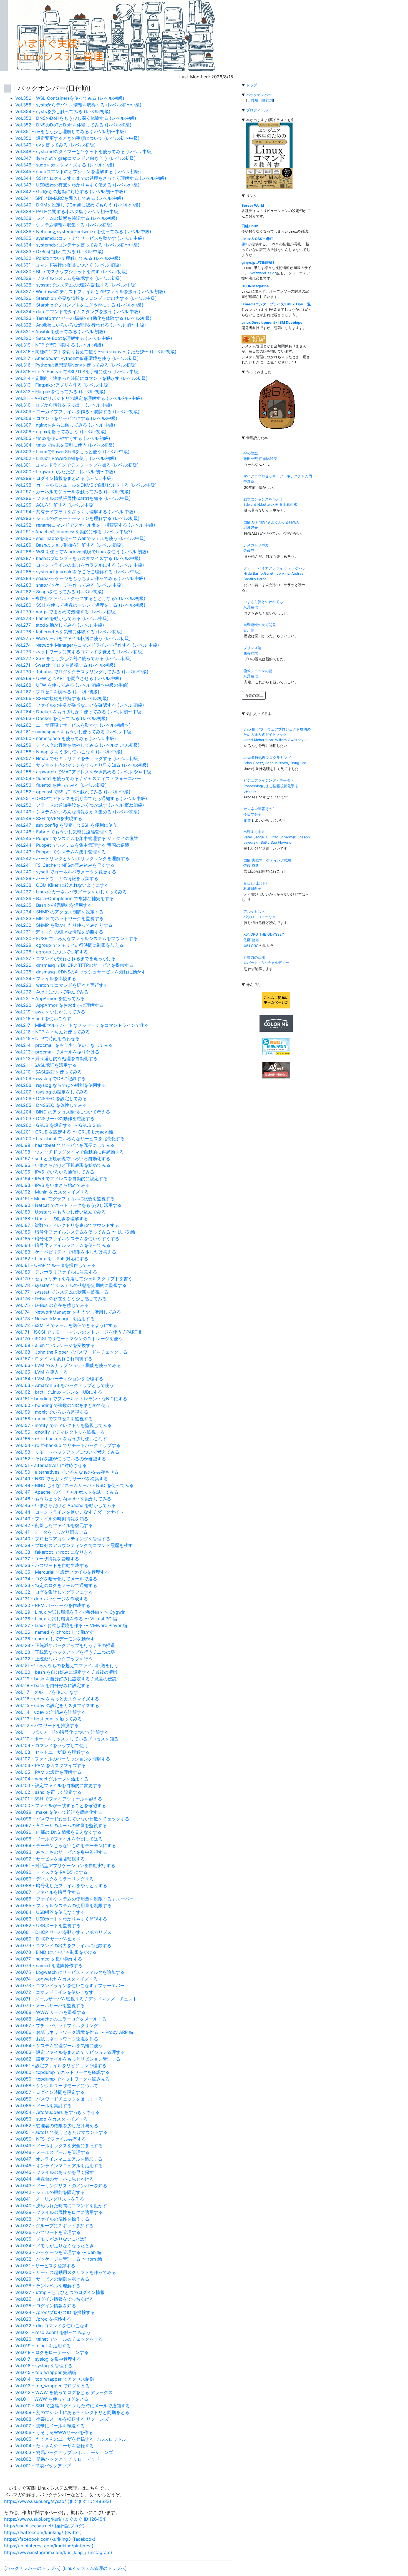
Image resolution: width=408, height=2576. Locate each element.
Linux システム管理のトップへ (95, 2568)
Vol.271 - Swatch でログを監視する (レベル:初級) (65, 665)
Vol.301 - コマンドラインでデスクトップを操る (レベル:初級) (77, 465)
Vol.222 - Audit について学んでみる (52, 992)
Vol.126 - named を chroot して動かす (55, 1632)
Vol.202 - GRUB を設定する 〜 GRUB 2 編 (58, 1125)
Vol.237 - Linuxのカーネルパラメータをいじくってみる (71, 892)
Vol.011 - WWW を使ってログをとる (52, 2399)
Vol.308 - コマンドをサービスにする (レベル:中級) (66, 418)
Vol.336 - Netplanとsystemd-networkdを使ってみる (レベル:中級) (83, 231)
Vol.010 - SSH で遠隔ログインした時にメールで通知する (73, 2406)
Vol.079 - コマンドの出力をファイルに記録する (63, 1945)
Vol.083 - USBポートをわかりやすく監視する (61, 1919)
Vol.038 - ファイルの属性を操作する (52, 2219)
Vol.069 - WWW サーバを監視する (50, 2012)
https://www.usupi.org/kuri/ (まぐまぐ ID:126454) (56, 2519)
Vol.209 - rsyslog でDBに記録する (50, 1078)
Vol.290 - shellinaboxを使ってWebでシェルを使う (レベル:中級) (80, 538)
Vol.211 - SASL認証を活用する (46, 1065)
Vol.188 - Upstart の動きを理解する (52, 1219)
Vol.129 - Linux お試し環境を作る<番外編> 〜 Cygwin (70, 1612)
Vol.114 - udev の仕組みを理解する (51, 1712)
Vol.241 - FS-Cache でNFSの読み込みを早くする (65, 865)
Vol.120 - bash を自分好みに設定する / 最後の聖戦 (66, 1672)
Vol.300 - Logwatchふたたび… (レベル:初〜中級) (65, 472)
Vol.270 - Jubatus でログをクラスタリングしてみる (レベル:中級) (82, 672)
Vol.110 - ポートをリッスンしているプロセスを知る (67, 1739)
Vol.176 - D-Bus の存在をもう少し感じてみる (61, 1299)
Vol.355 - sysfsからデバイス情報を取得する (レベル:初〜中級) (78, 105)
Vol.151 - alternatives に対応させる (51, 1465)
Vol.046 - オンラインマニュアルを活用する (59, 2166)
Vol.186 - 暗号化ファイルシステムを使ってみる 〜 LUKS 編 (75, 1232)
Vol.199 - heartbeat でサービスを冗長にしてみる (65, 1145)
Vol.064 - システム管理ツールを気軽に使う (59, 2046)
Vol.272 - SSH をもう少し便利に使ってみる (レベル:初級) (74, 658)
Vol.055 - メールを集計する (43, 2106)
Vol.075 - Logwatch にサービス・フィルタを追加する (70, 1972)
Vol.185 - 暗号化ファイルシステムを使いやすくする (67, 1239)
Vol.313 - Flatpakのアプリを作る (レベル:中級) (63, 385)
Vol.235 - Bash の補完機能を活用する (54, 905)
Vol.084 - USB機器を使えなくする (50, 1912)
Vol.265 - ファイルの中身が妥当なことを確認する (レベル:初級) (80, 705)
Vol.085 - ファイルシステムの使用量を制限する (63, 1905)
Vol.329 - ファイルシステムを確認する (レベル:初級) (69, 278)
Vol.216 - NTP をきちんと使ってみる (53, 1032)
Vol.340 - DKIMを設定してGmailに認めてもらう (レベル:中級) (78, 205)
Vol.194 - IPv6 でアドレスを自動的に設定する (61, 1179)
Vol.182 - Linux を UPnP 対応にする (52, 1259)
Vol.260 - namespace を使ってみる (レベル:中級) (66, 738)
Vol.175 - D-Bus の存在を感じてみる (52, 1305)
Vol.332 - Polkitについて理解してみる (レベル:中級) (68, 258)
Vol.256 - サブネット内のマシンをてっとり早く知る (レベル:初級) (82, 765)
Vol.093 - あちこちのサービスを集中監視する (61, 1852)
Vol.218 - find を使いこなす (43, 1018)
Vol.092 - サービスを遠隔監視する (50, 1859)
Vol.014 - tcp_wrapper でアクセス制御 (55, 2379)
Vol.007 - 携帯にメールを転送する (50, 2426)
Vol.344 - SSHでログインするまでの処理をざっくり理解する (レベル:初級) (91, 178)
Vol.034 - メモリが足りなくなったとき (55, 2246)
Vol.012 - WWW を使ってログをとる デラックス (64, 2392)
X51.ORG (251, 946)
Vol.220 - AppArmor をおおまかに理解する (59, 1005)
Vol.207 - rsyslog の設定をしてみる (52, 1092)
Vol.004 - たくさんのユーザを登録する (55, 2446)
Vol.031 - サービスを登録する (45, 2266)
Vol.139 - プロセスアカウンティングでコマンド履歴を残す (74, 1545)
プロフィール (257, 110)
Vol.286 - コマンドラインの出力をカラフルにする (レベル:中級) (80, 565)
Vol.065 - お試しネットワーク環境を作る (57, 2039)
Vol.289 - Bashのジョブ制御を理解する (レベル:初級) (69, 545)
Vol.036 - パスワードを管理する (48, 2232)
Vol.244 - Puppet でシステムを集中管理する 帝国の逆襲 (72, 845)
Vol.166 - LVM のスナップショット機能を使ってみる (68, 1365)
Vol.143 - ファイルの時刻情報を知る (52, 1519)
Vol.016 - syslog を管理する (44, 2366)
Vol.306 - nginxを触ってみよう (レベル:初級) (61, 432)
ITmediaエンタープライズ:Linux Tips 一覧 (276, 304)
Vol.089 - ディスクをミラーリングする (55, 1879)
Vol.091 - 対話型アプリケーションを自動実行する (65, 1865)
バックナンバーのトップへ (32, 2568)
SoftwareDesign (263, 273)
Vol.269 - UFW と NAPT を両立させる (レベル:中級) (68, 678)
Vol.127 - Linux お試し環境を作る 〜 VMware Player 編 (71, 1625)
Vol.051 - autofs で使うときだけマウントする (61, 2132)
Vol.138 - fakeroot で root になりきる (54, 1552)
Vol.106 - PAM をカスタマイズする (51, 1765)
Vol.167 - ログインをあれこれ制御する (54, 1359)
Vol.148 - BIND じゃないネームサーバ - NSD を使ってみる (74, 1485)
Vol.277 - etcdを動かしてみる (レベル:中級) (60, 625)
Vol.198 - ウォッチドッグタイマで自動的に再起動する (70, 1152)
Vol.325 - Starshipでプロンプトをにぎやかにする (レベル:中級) (79, 305)
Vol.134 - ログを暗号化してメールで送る (56, 1579)
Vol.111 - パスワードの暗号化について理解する (62, 1732)
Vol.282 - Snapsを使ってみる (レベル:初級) (59, 592)
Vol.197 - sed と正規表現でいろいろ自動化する (63, 1159)
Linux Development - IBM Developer (273, 322)
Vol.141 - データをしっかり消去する (51, 1532)
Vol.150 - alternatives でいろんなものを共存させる (67, 1472)
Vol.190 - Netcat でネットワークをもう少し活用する (68, 1205)
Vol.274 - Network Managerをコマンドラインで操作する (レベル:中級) (87, 645)
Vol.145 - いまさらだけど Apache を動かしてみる (66, 1505)
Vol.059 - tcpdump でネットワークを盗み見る (62, 2079)
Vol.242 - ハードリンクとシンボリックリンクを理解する (72, 858)
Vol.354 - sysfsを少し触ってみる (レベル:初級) (63, 111)
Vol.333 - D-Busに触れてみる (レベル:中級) (59, 251)
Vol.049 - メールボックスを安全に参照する (59, 2146)
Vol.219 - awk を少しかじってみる (50, 1012)
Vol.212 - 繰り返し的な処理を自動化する (56, 1058)
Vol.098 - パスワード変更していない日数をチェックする (72, 1819)
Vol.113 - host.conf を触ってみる (49, 1719)
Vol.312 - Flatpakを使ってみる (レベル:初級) (60, 392)
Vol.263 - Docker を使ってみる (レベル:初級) (61, 718)
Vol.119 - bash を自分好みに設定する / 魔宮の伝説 (66, 1679)
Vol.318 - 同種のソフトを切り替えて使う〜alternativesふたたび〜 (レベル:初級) (96, 352)
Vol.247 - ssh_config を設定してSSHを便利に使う (66, 825)
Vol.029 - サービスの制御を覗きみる (52, 2279)
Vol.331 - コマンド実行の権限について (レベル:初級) (68, 265)
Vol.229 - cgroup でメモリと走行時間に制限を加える (69, 945)
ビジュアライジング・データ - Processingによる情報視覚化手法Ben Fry (271, 786)
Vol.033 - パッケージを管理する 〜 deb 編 (58, 2252)
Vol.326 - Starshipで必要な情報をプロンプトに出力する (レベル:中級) (86, 298)
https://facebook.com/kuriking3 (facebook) (50, 2539)
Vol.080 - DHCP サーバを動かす (48, 1939)
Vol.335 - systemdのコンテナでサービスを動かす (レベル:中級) (80, 238)
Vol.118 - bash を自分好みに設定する (53, 1685)
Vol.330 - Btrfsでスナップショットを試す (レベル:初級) (71, 271)
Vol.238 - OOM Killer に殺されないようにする (62, 885)
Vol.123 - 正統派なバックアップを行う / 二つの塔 (65, 1652)
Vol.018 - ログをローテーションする (52, 2352)
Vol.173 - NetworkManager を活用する (55, 1319)
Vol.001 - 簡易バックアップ (43, 2466)
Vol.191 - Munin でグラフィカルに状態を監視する (65, 1199)
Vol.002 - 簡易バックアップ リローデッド (57, 2459)
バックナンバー (259, 95)
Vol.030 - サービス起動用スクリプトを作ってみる (66, 2272)
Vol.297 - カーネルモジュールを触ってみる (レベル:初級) (73, 492)
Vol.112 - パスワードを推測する (47, 1725)
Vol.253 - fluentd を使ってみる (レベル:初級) (61, 785)
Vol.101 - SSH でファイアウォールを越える (59, 1799)
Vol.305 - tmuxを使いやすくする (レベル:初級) (63, 438)
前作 (248, 820)
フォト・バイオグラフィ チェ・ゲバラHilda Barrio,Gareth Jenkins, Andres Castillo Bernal (275, 573)
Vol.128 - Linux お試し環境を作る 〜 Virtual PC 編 (66, 1619)
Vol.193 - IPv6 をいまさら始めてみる (53, 1185)
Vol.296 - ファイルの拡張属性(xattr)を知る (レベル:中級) (73, 498)
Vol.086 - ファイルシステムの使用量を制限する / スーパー (75, 1899)
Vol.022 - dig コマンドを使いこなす (52, 2326)
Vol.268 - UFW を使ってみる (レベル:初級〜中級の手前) (72, 685)
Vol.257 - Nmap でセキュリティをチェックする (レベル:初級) (78, 758)
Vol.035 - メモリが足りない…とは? (51, 2239)
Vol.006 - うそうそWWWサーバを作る (54, 2432)
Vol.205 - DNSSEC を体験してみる (51, 1105)
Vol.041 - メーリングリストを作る (50, 2199)
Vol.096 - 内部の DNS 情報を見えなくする (58, 1832)
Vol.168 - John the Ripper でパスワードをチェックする (71, 1352)
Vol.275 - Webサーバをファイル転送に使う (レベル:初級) (73, 638)
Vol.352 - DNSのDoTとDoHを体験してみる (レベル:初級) (73, 125)
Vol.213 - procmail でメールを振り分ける (57, 1052)
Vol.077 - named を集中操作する (49, 1959)
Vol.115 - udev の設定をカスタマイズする (57, 1705)
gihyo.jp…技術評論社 (259, 262)
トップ (252, 85)
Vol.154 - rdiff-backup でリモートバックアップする (68, 1445)
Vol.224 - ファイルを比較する (46, 978)
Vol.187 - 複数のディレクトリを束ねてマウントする (67, 1225)
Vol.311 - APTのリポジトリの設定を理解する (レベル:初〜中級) (79, 398)
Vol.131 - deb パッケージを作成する (52, 1599)
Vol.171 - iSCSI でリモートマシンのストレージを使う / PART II (78, 1332)
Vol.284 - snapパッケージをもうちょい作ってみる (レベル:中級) (80, 578)
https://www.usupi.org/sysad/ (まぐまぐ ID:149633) (58, 2501)
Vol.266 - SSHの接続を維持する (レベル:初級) (62, 698)
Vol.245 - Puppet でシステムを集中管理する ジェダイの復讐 (77, 838)
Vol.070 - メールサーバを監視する (50, 2006)
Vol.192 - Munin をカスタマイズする (52, 1192)
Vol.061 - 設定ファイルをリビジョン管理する (61, 2066)
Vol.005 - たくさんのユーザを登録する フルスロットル (71, 2439)
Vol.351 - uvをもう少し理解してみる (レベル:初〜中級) (71, 131)
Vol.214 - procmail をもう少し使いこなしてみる (64, 1045)
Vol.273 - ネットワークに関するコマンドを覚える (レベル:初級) (80, 652)
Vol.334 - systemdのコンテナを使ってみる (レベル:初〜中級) (77, 245)
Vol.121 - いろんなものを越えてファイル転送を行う (67, 1665)
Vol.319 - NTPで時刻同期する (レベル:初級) (59, 345)
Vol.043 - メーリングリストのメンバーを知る (61, 2186)
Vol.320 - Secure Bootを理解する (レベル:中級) (64, 338)
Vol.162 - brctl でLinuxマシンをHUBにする (59, 1392)
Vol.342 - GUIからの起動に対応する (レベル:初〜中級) (70, 191)
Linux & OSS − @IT (257, 239)
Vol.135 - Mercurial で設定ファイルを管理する (62, 1572)
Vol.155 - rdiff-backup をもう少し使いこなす (61, 1439)
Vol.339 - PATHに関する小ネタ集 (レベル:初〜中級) (68, 211)
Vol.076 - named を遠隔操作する (49, 1965)
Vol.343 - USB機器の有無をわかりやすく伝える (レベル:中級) (77, 185)
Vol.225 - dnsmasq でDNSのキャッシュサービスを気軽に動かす (80, 972)
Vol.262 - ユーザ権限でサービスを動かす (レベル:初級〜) (73, 725)
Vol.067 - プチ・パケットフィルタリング (57, 2026)
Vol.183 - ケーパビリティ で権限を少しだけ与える (66, 1252)
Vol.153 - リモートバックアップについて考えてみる (67, 1452)
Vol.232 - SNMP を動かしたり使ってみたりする (64, 925)
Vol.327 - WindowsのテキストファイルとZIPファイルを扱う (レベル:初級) (90, 292)
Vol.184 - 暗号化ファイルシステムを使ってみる (63, 1245)
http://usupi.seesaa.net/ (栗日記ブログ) (44, 2526)
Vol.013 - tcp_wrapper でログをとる (52, 2386)
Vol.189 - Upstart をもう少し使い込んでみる (61, 1212)
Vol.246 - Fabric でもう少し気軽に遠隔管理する (64, 832)
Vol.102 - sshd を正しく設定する (48, 1792)
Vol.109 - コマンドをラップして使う (52, 1745)
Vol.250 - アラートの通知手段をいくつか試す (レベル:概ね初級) (80, 805)
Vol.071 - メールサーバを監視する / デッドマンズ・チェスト (76, 1999)
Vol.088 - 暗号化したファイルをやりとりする (61, 1885)
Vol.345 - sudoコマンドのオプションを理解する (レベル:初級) (78, 171)
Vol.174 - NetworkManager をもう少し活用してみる (68, 1312)
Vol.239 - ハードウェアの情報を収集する (57, 878)
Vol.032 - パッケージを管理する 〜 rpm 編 (59, 2259)
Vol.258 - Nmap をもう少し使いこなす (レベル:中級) (69, 752)
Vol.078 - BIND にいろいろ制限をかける (56, 1952)
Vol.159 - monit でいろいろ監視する (52, 1412)
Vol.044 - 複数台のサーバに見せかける (55, 2179)
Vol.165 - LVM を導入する (41, 1372)
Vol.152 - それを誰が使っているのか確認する (61, 1459)
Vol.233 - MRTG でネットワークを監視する (59, 918)
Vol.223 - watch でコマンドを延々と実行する (62, 985)
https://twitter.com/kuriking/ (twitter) (43, 2532)
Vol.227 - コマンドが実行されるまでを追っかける (66, 958)
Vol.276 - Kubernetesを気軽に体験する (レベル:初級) (69, 632)
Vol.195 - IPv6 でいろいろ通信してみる (55, 1172)
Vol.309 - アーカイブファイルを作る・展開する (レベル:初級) (77, 412)
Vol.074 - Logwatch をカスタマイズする (56, 1979)
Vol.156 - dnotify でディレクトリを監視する (60, 1432)
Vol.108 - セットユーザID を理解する (52, 1752)
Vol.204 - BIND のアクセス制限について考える (63, 1112)
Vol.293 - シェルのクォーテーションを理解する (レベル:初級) (77, 518)
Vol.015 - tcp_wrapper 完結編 (46, 2372)
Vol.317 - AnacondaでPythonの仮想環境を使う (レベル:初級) (77, 358)
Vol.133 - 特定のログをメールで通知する (56, 1585)
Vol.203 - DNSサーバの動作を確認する (55, 1118)
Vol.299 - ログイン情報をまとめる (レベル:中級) (64, 478)
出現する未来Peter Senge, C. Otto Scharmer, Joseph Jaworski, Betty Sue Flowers (277, 837)
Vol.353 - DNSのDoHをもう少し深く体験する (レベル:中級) (76, 118)
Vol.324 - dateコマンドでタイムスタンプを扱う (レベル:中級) (78, 312)
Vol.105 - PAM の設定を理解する (48, 1772)
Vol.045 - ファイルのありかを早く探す (55, 2172)
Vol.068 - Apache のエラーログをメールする (61, 2019)
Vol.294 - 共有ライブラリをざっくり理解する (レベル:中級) (75, 512)
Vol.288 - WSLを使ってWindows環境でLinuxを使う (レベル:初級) (82, 552)
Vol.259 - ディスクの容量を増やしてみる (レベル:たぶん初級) (77, 745)
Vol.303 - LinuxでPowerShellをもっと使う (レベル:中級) (72, 452)
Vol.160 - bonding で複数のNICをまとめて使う (63, 1405)
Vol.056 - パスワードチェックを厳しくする (59, 2099)
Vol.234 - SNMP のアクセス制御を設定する (59, 912)
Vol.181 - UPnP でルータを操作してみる (56, 1265)
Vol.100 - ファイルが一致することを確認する (61, 1805)
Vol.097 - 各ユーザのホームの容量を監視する (61, 1825)
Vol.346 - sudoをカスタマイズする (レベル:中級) (65, 165)
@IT (245, 244)
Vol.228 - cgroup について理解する (52, 952)
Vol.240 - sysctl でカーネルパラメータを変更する (66, 872)
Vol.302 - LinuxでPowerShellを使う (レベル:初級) (66, 458)
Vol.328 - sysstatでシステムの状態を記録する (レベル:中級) (76, 285)
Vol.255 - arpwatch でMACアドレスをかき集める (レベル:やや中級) (84, 772)
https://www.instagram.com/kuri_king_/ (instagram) (58, 2552)
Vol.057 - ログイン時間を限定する (50, 2092)
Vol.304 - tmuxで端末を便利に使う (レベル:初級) (65, 445)
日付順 (253, 100)
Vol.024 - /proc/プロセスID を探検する (55, 2312)
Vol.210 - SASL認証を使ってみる (49, 1072)
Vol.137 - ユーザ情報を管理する (47, 1559)
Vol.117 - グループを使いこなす (47, 1692)
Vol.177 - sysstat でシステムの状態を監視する (62, 1292)
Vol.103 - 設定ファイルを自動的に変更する (58, 1785)
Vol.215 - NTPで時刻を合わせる (47, 1038)
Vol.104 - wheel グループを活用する (52, 1779)
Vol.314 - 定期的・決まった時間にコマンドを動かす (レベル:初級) (81, 378)
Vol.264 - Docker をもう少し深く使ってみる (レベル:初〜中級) (79, 712)
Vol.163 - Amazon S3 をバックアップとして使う (65, 1385)
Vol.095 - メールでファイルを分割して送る (59, 1839)
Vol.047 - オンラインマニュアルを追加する (59, 2159)
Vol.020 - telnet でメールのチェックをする (59, 2339)
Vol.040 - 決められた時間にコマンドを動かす (61, 2206)
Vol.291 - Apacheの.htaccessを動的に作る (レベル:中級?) (74, 532)
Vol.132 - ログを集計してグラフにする (54, 1592)
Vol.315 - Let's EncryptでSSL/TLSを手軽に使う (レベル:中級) (78, 372)
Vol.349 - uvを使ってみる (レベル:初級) (56, 145)
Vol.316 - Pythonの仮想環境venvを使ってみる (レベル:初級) (76, 365)
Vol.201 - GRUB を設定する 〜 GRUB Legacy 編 (64, 1132)
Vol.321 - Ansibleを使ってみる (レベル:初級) (60, 332)
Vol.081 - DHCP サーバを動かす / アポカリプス (63, 1932)
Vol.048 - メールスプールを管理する (52, 2152)
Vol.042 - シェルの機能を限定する (50, 2192)
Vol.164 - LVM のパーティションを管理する (59, 1379)
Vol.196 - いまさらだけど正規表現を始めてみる (63, 1165)
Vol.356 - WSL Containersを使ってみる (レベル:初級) (70, 98)
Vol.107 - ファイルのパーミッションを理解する (63, 1759)
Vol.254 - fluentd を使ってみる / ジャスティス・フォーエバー (78, 778)
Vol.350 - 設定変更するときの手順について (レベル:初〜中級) (77, 138)
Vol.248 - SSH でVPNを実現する (49, 818)
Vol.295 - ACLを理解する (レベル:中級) (55, 505)
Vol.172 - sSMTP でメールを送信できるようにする (66, 1325)
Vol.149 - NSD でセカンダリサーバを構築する (62, 1479)
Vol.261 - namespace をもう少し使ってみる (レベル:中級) (74, 732)
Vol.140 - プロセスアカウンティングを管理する (63, 1539)
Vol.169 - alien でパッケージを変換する (55, 1345)
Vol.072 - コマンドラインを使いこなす (54, 1992)
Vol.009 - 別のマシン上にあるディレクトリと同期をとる (72, 2412)
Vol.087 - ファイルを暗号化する (48, 1892)
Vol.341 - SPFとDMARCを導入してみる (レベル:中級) (69, 198)
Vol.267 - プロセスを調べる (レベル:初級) (57, 692)
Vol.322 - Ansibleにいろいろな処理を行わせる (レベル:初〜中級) (81, 325)
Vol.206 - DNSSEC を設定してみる (51, 1098)
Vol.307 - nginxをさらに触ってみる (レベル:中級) (65, 425)
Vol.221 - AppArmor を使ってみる (50, 998)
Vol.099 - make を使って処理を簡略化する (59, 1812)
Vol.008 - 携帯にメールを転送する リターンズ (62, 2419)
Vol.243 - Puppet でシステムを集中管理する (61, 852)
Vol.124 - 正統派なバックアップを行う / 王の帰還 (65, 1645)
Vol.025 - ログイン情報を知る (46, 2306)
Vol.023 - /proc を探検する (43, 2319)
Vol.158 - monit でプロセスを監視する (54, 1419)
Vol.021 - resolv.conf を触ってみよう (53, 2332)
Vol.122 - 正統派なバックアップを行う (54, 1659)
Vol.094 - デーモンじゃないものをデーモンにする (66, 1845)
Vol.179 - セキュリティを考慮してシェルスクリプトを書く (74, 1279)
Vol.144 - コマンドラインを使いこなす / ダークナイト (70, 1512)
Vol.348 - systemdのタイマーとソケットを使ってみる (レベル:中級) (84, 151)
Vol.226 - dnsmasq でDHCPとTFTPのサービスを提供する (74, 965)
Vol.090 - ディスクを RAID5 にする (51, 1872)
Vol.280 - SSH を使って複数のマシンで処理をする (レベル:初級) (80, 605)
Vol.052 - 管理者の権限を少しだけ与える (57, 2126)
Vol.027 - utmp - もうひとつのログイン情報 (60, 2292)
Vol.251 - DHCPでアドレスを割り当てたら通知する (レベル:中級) (81, 798)
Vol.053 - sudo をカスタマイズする (51, 2119)
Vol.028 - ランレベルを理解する (48, 2286)
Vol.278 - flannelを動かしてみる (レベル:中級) (62, 618)
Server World (253, 205)
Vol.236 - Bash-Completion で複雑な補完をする (65, 898)
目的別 (267, 100)
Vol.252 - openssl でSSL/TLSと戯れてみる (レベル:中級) (73, 792)
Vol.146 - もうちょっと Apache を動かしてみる (63, 1499)
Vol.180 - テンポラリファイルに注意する (56, 1272)
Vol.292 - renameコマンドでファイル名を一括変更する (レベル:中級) (85, 525)
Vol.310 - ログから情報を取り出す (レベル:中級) (64, 405)
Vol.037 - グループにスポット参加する (54, 2226)
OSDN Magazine (255, 286)
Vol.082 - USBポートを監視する (48, 1925)
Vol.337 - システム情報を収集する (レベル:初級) (64, 225)
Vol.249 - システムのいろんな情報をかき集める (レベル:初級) (77, 812)
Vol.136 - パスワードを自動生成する (52, 1565)
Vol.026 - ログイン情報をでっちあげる (55, 2299)
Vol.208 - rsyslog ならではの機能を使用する (61, 1085)
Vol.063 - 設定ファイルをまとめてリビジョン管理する (70, 2052)
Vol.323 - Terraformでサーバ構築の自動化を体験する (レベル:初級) (83, 318)
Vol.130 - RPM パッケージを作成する (53, 1605)
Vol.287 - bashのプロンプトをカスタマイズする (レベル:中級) (78, 558)
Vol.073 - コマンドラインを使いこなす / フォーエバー (70, 1985)
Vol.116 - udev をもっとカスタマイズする (57, 1699)
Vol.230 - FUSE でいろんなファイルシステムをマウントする (76, 938)
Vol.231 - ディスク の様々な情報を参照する (59, 932)
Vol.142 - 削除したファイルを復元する (54, 1525)
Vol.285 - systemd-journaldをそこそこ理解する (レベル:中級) (78, 572)
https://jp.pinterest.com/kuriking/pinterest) (49, 2546)
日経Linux (250, 226)
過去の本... (254, 695)
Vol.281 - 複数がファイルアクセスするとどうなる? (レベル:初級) (80, 598)
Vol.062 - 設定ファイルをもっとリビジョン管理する (68, 2059)
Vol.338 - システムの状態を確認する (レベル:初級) (66, 218)
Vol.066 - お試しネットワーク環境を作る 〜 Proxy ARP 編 (74, 2032)
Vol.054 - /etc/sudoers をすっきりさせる (57, 2112)
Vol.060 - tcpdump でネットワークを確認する (62, 2072)
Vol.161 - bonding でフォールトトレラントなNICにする (71, 1399)
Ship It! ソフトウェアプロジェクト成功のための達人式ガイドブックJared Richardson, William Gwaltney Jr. (277, 735)
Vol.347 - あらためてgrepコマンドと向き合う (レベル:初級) (75, 158)
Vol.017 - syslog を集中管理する (48, 2359)
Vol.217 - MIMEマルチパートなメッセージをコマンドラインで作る (82, 1025)
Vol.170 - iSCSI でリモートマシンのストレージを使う (69, 1339)
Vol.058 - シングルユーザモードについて (57, 2086)
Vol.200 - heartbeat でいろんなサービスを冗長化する (70, 1138)
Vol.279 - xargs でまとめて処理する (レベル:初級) (66, 612)
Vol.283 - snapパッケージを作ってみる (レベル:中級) (69, 585)
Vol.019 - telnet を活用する (43, 2346)
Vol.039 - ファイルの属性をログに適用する (59, 2212)
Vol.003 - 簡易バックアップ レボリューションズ (64, 2452)
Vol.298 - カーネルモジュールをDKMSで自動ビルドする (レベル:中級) (86, 485)
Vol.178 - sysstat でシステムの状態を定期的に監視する (71, 1285)
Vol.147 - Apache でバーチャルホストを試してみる (67, 1492)
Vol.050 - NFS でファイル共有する (51, 2139)
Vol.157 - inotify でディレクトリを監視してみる (63, 1425)
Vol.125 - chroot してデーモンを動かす (55, 1639)
